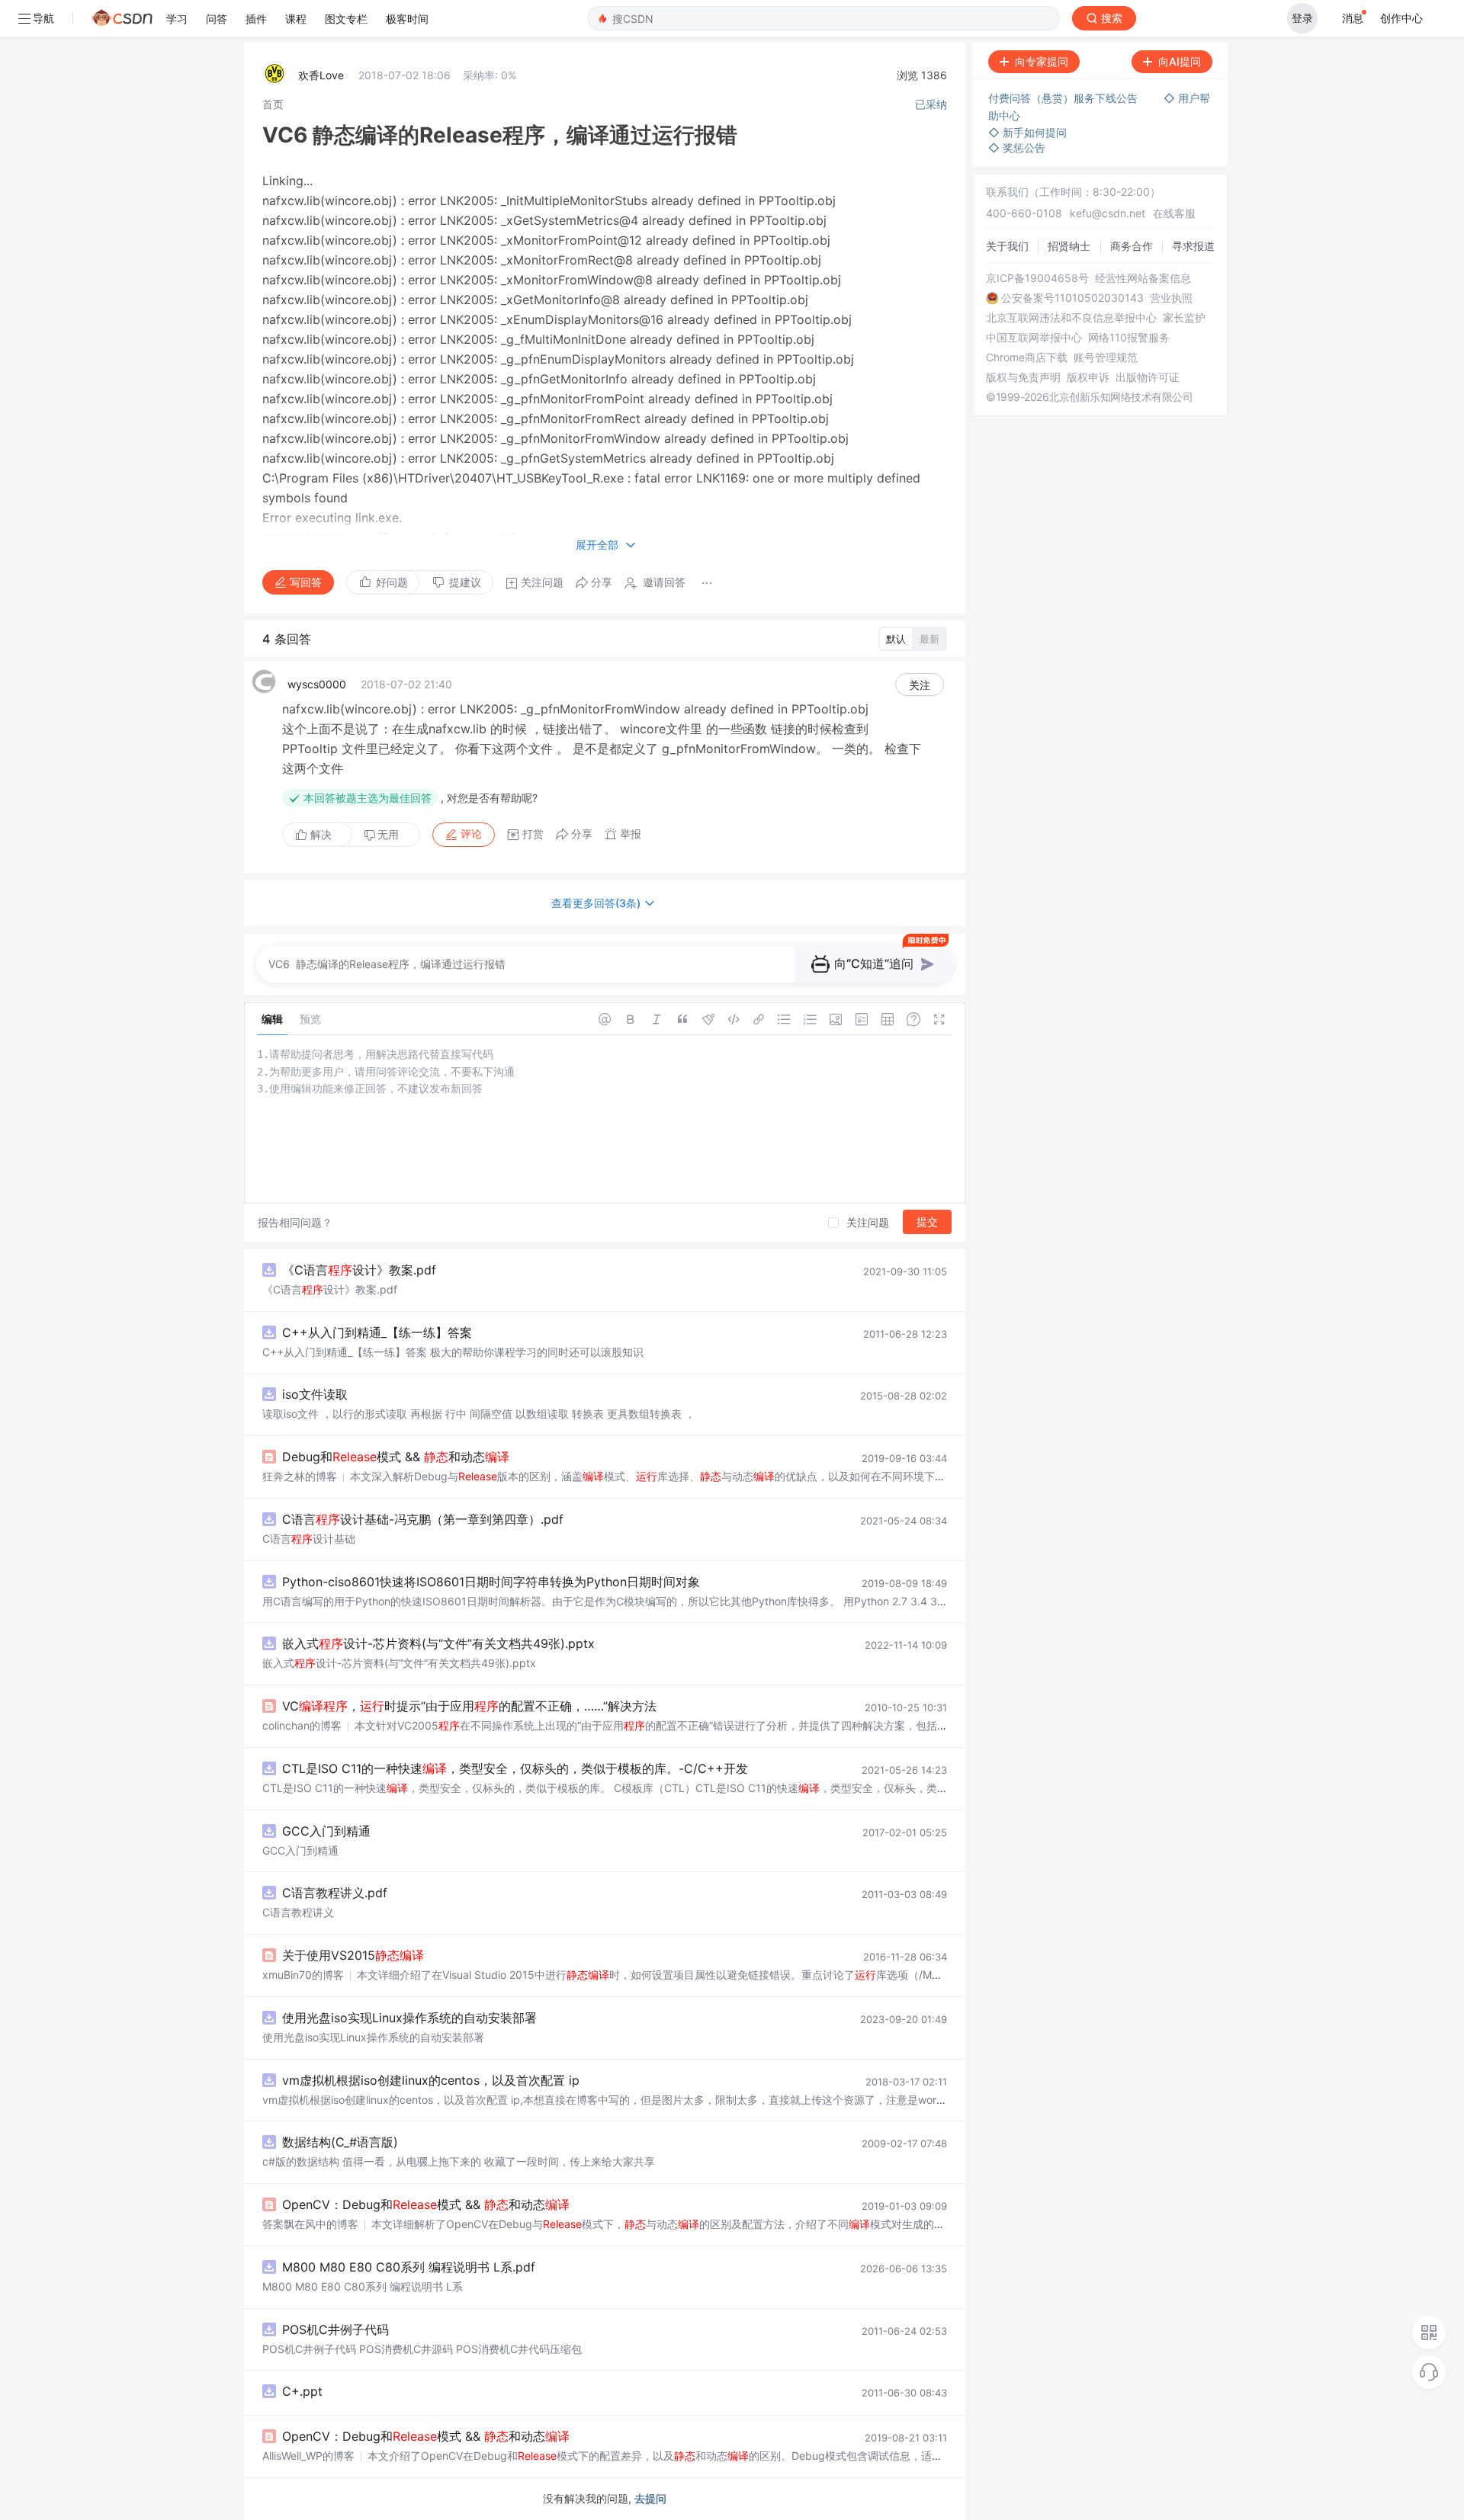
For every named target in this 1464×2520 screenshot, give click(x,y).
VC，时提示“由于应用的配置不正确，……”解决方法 (469, 1706)
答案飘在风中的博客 (310, 2224)
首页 (273, 104)
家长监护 (1184, 318)
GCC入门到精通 (326, 1831)
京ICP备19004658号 (1037, 278)
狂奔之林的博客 (300, 1476)
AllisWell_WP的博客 (308, 2456)
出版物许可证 (1148, 377)
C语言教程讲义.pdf (335, 1893)
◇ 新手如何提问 (1027, 132)
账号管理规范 (1106, 357)
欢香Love (321, 75)
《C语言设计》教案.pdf (359, 1270)
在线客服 (1174, 213)
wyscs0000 (317, 684)
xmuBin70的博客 (303, 1975)
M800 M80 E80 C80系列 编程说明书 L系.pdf (409, 2267)
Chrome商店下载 (1027, 357)
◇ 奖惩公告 (1017, 147)
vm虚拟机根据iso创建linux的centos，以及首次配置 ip (431, 2080)
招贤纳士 (1069, 246)
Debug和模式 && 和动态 (396, 1457)
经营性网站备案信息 (1143, 278)
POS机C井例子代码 (335, 2329)
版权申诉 (1088, 377)
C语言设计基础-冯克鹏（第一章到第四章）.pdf (423, 1519)
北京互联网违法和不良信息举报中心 (1071, 318)
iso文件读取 (315, 1394)
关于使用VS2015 (353, 1955)
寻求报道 (1193, 246)
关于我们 (1007, 246)
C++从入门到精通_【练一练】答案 (377, 1332)
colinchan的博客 (302, 1725)
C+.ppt (302, 2391)
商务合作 (1132, 246)
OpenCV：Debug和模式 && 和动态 (426, 2204)
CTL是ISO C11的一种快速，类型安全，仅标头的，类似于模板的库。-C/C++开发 (515, 1768)
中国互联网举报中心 (1034, 338)
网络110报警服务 (1129, 338)
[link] (273, 104)
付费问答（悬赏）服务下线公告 (1064, 98)
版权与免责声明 (1023, 377)
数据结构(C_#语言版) (340, 2142)
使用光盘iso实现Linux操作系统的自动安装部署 (409, 2018)
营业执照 (1171, 298)
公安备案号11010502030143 (1072, 298)
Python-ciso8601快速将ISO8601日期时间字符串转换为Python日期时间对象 (491, 1582)
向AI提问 (1180, 61)
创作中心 (1401, 18)
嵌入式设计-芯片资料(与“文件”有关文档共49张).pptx (438, 1643)
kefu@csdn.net (1108, 213)
